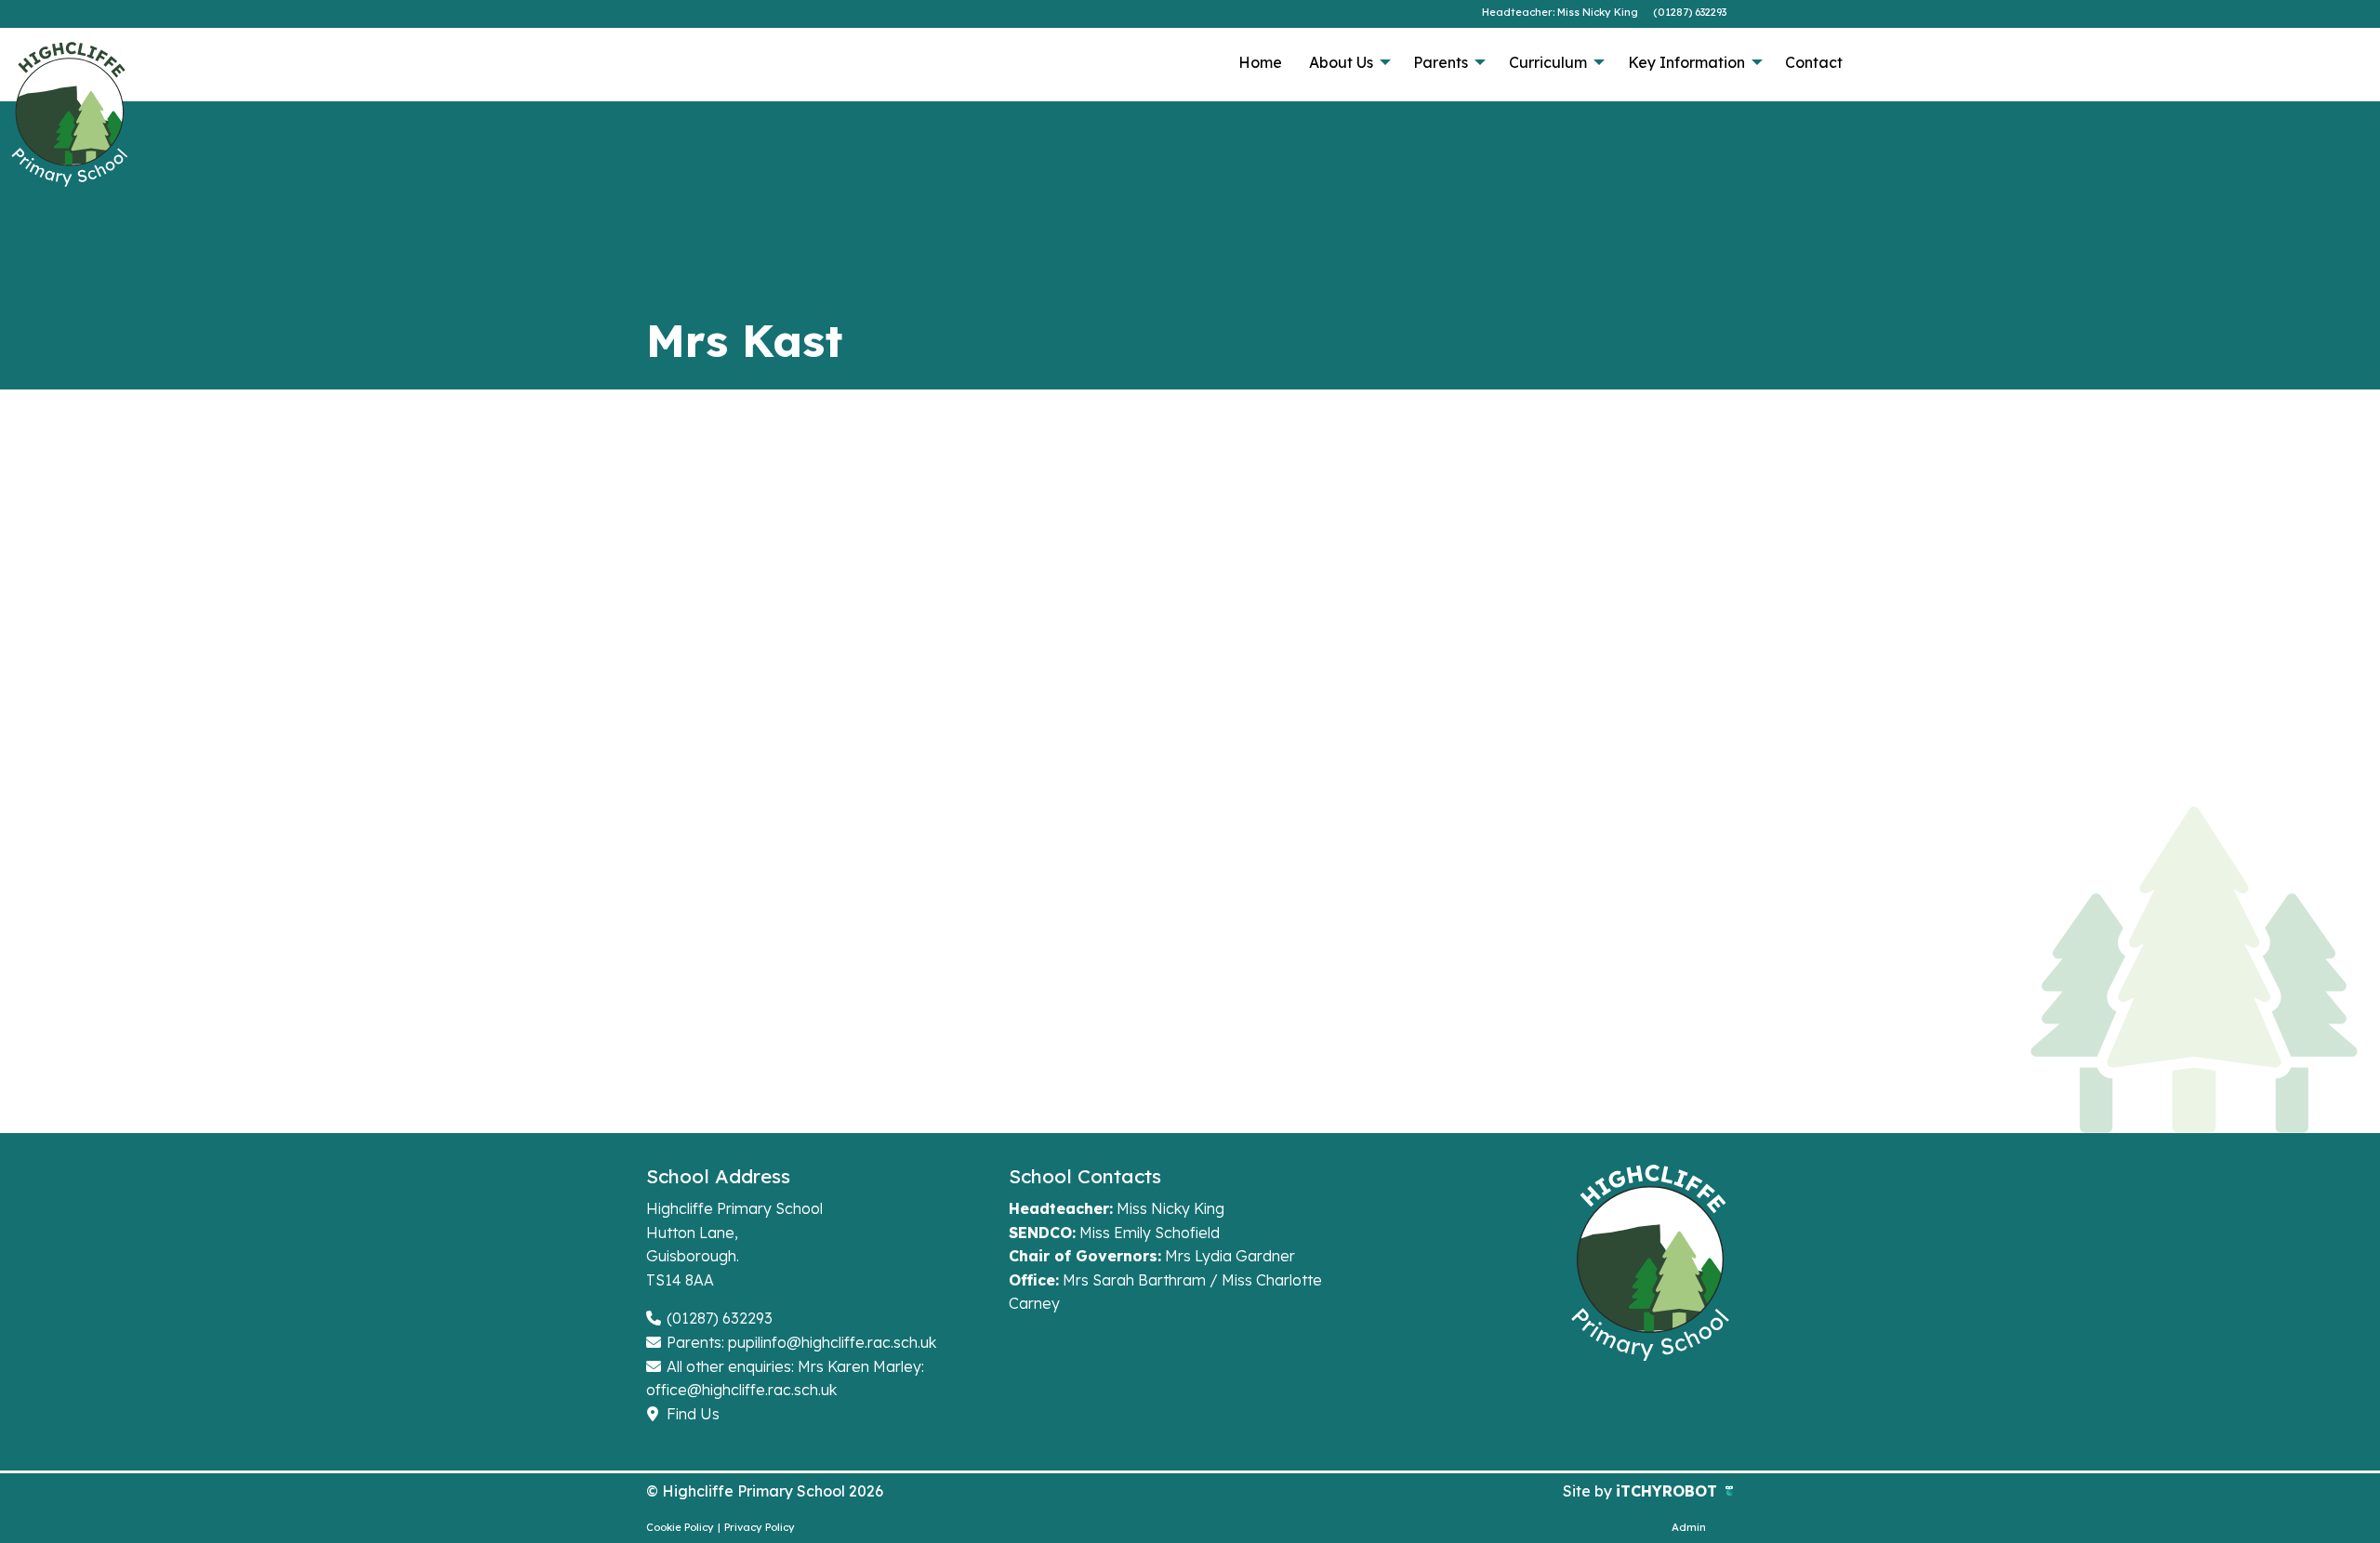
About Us (1341, 62)
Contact (1814, 62)
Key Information (1686, 62)
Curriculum (1548, 62)
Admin (1689, 1527)
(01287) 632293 (1690, 12)
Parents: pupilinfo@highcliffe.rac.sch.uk (800, 1342)
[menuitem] (1260, 62)
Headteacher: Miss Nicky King (1560, 12)
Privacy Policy (760, 1527)
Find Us (691, 1414)
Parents (1441, 62)
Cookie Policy (680, 1527)
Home (1260, 62)
